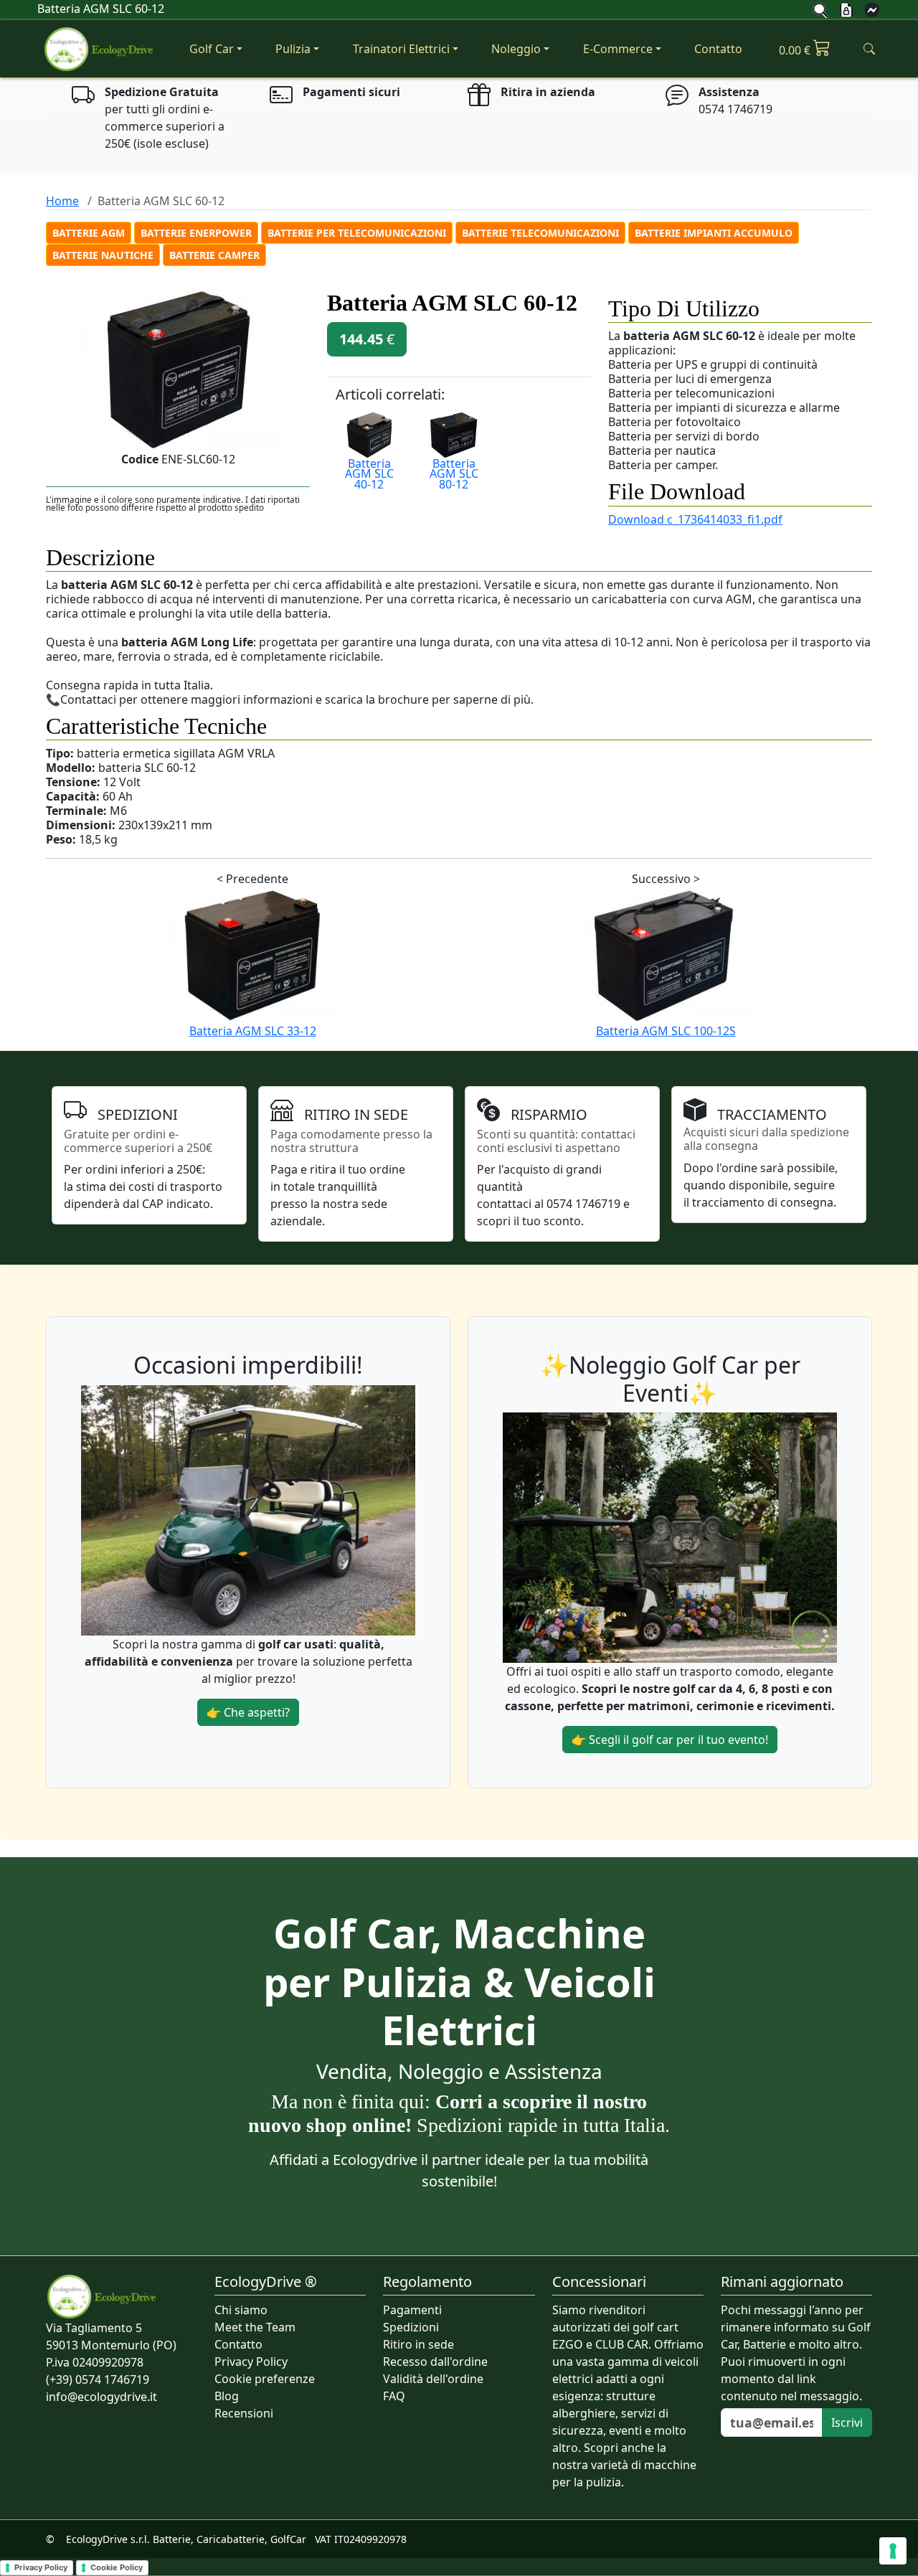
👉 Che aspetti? (248, 1712)
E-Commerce (618, 49)
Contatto (718, 49)
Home (62, 201)
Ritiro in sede (418, 2344)
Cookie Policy (117, 2567)
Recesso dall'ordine (435, 2362)
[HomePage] (100, 49)
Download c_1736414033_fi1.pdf (695, 519)
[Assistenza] (872, 9)
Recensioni (244, 2413)
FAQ (394, 2396)
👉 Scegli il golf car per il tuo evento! (670, 1740)
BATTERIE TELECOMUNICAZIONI (540, 233)
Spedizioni (411, 2327)
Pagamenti (412, 2310)
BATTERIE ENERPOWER (196, 233)
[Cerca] (820, 9)
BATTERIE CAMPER (214, 255)
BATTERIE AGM (89, 233)
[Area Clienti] (846, 9)
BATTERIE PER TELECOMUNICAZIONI (357, 233)
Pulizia (293, 49)
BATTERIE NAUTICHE (103, 255)
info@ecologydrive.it (101, 2397)
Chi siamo (241, 2310)
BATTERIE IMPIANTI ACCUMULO (714, 233)
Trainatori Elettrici (401, 49)
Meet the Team (255, 2327)
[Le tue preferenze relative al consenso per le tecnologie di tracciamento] (893, 2551)
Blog (227, 2396)
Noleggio (516, 49)
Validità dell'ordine (433, 2379)
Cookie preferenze (265, 2379)
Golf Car (212, 49)
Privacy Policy (251, 2362)
